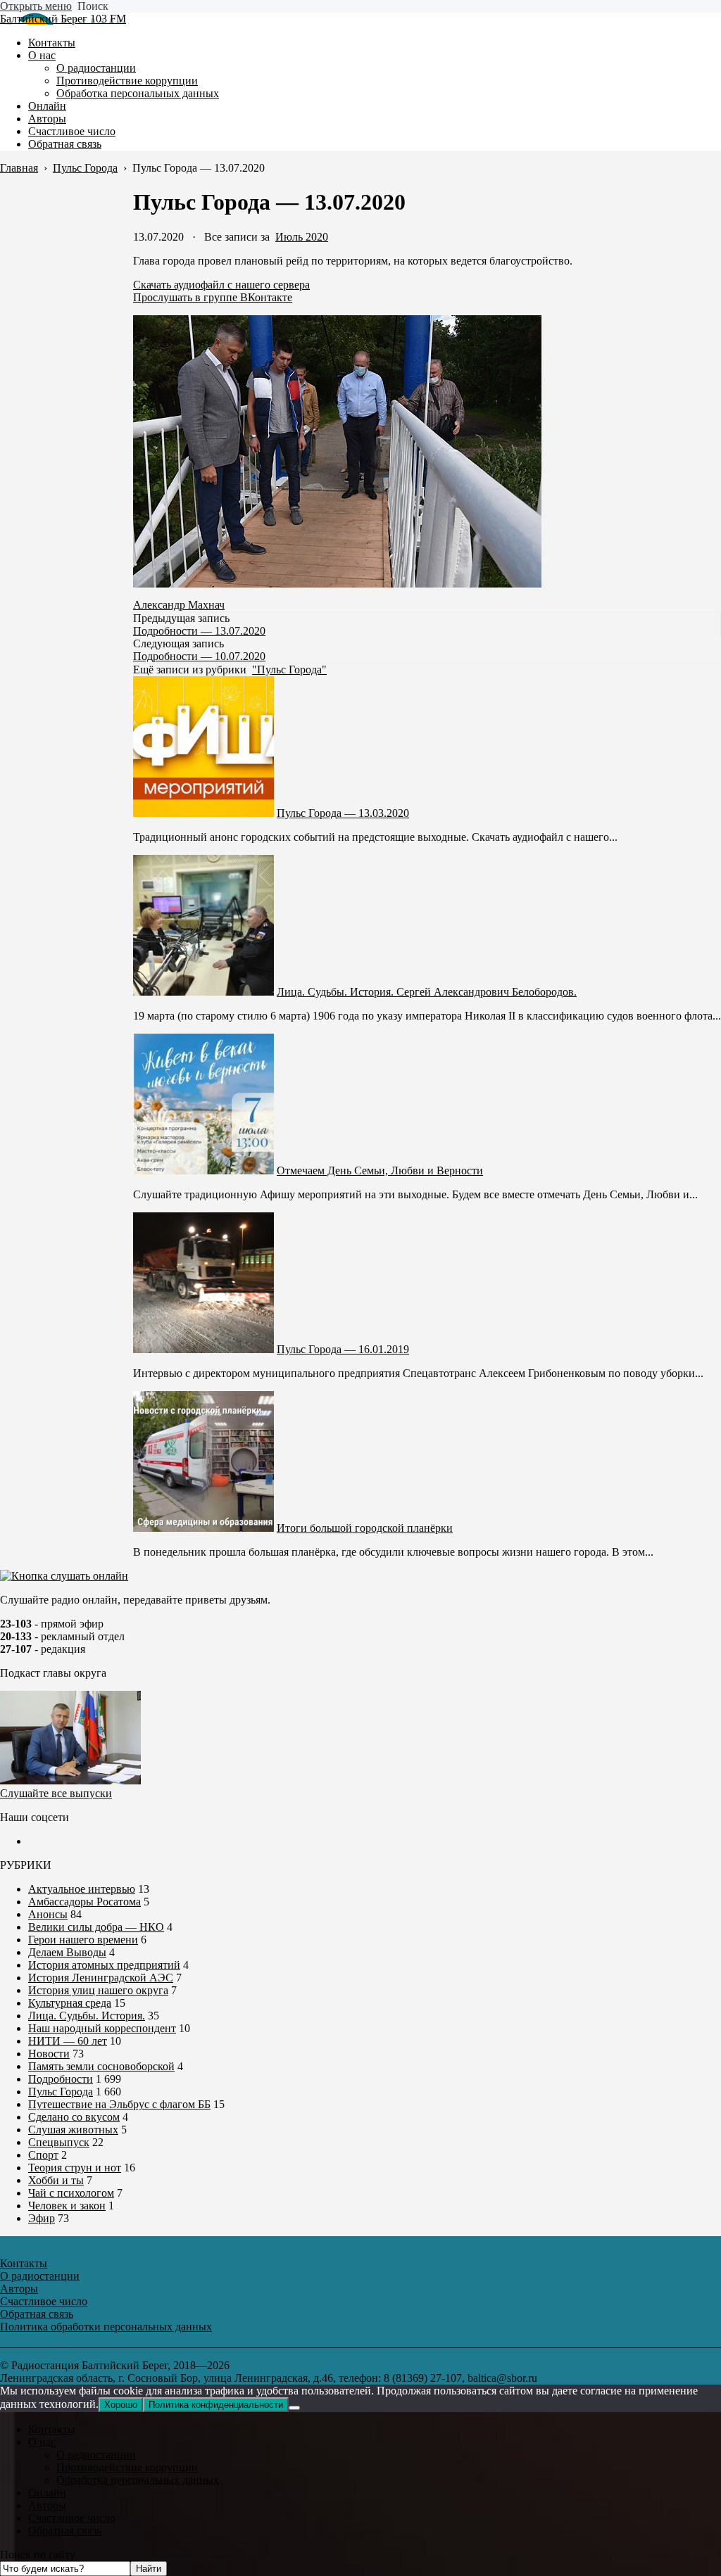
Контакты (52, 2429)
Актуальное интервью (82, 1889)
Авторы (47, 2505)
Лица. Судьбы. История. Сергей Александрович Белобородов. (427, 992)
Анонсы (48, 1914)
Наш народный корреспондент (102, 2028)
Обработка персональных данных (138, 2480)
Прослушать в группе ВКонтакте (213, 297)
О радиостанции (96, 2455)
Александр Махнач (179, 605)
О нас (42, 2442)
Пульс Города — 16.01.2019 (343, 1349)
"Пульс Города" (289, 670)
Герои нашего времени (83, 1940)
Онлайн (47, 2493)
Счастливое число (72, 2518)
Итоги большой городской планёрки (365, 1528)
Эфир (42, 2218)
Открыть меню (36, 6)
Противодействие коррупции (127, 2467)
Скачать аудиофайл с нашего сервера (221, 285)
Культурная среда (70, 2003)
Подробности (61, 2079)
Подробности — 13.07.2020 (199, 631)
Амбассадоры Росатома (84, 1902)
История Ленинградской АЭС (101, 1978)
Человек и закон (67, 2206)
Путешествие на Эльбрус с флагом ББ (119, 2104)
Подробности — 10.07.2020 (199, 656)
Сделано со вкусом (74, 2117)
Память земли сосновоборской (101, 2066)
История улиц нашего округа (98, 1990)
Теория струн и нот (75, 2168)
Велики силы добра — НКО (96, 1927)
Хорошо (121, 2405)
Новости (49, 2054)
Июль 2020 (302, 237)
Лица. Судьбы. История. (87, 2016)
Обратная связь (65, 2531)
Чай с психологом (71, 2193)
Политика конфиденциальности (216, 2405)
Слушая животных (73, 2130)
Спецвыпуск (59, 2142)
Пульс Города (61, 2092)
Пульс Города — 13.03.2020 (343, 813)
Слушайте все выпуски (56, 1793)
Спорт (43, 2155)
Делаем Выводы (67, 1952)
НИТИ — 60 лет (68, 2041)
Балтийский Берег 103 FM (63, 19)
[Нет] (294, 2408)
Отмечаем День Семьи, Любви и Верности (380, 1170)
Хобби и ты (56, 2180)
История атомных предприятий (104, 1965)
